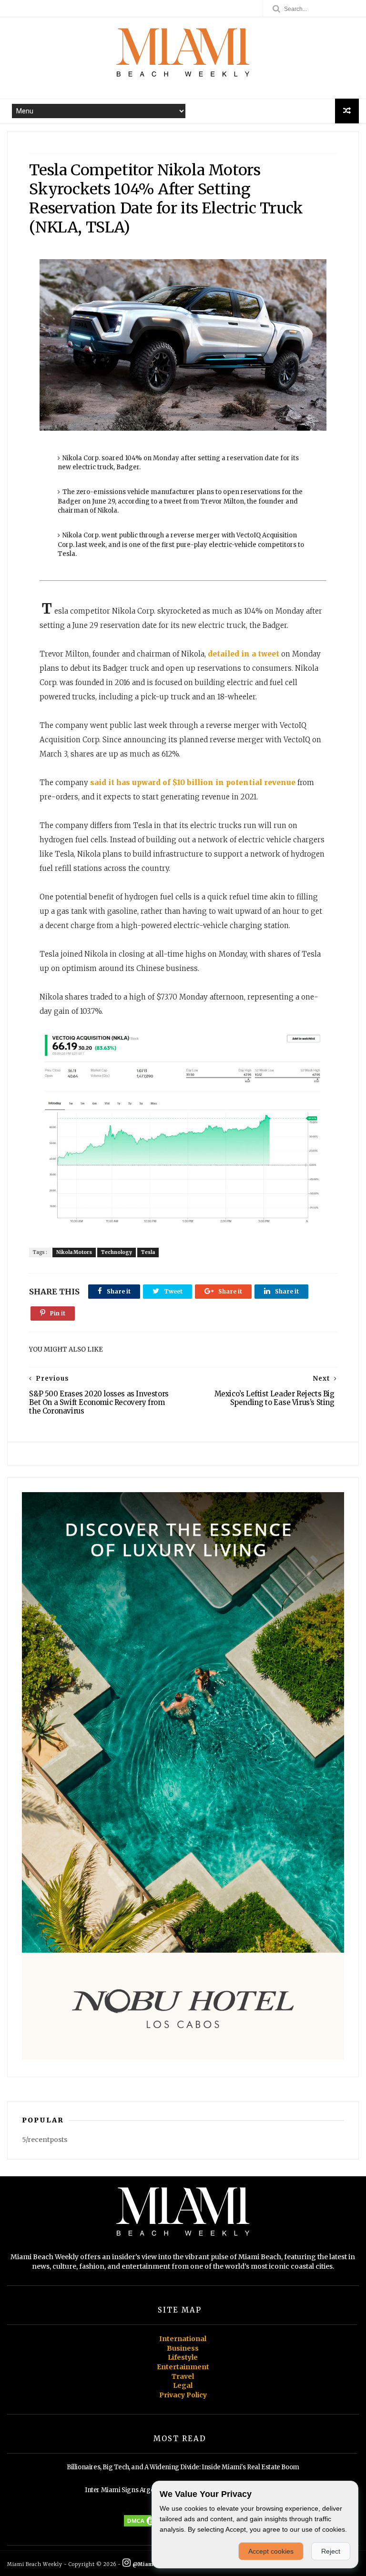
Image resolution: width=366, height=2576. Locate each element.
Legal (183, 2385)
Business (183, 2348)
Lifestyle (183, 2357)
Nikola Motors (74, 1252)
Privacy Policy (183, 2395)
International (183, 2339)
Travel (183, 2376)
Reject (331, 2551)
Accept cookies (271, 2551)
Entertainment (183, 2367)
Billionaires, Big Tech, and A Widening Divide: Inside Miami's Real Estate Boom (183, 2467)
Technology (117, 1252)
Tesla (148, 1252)
